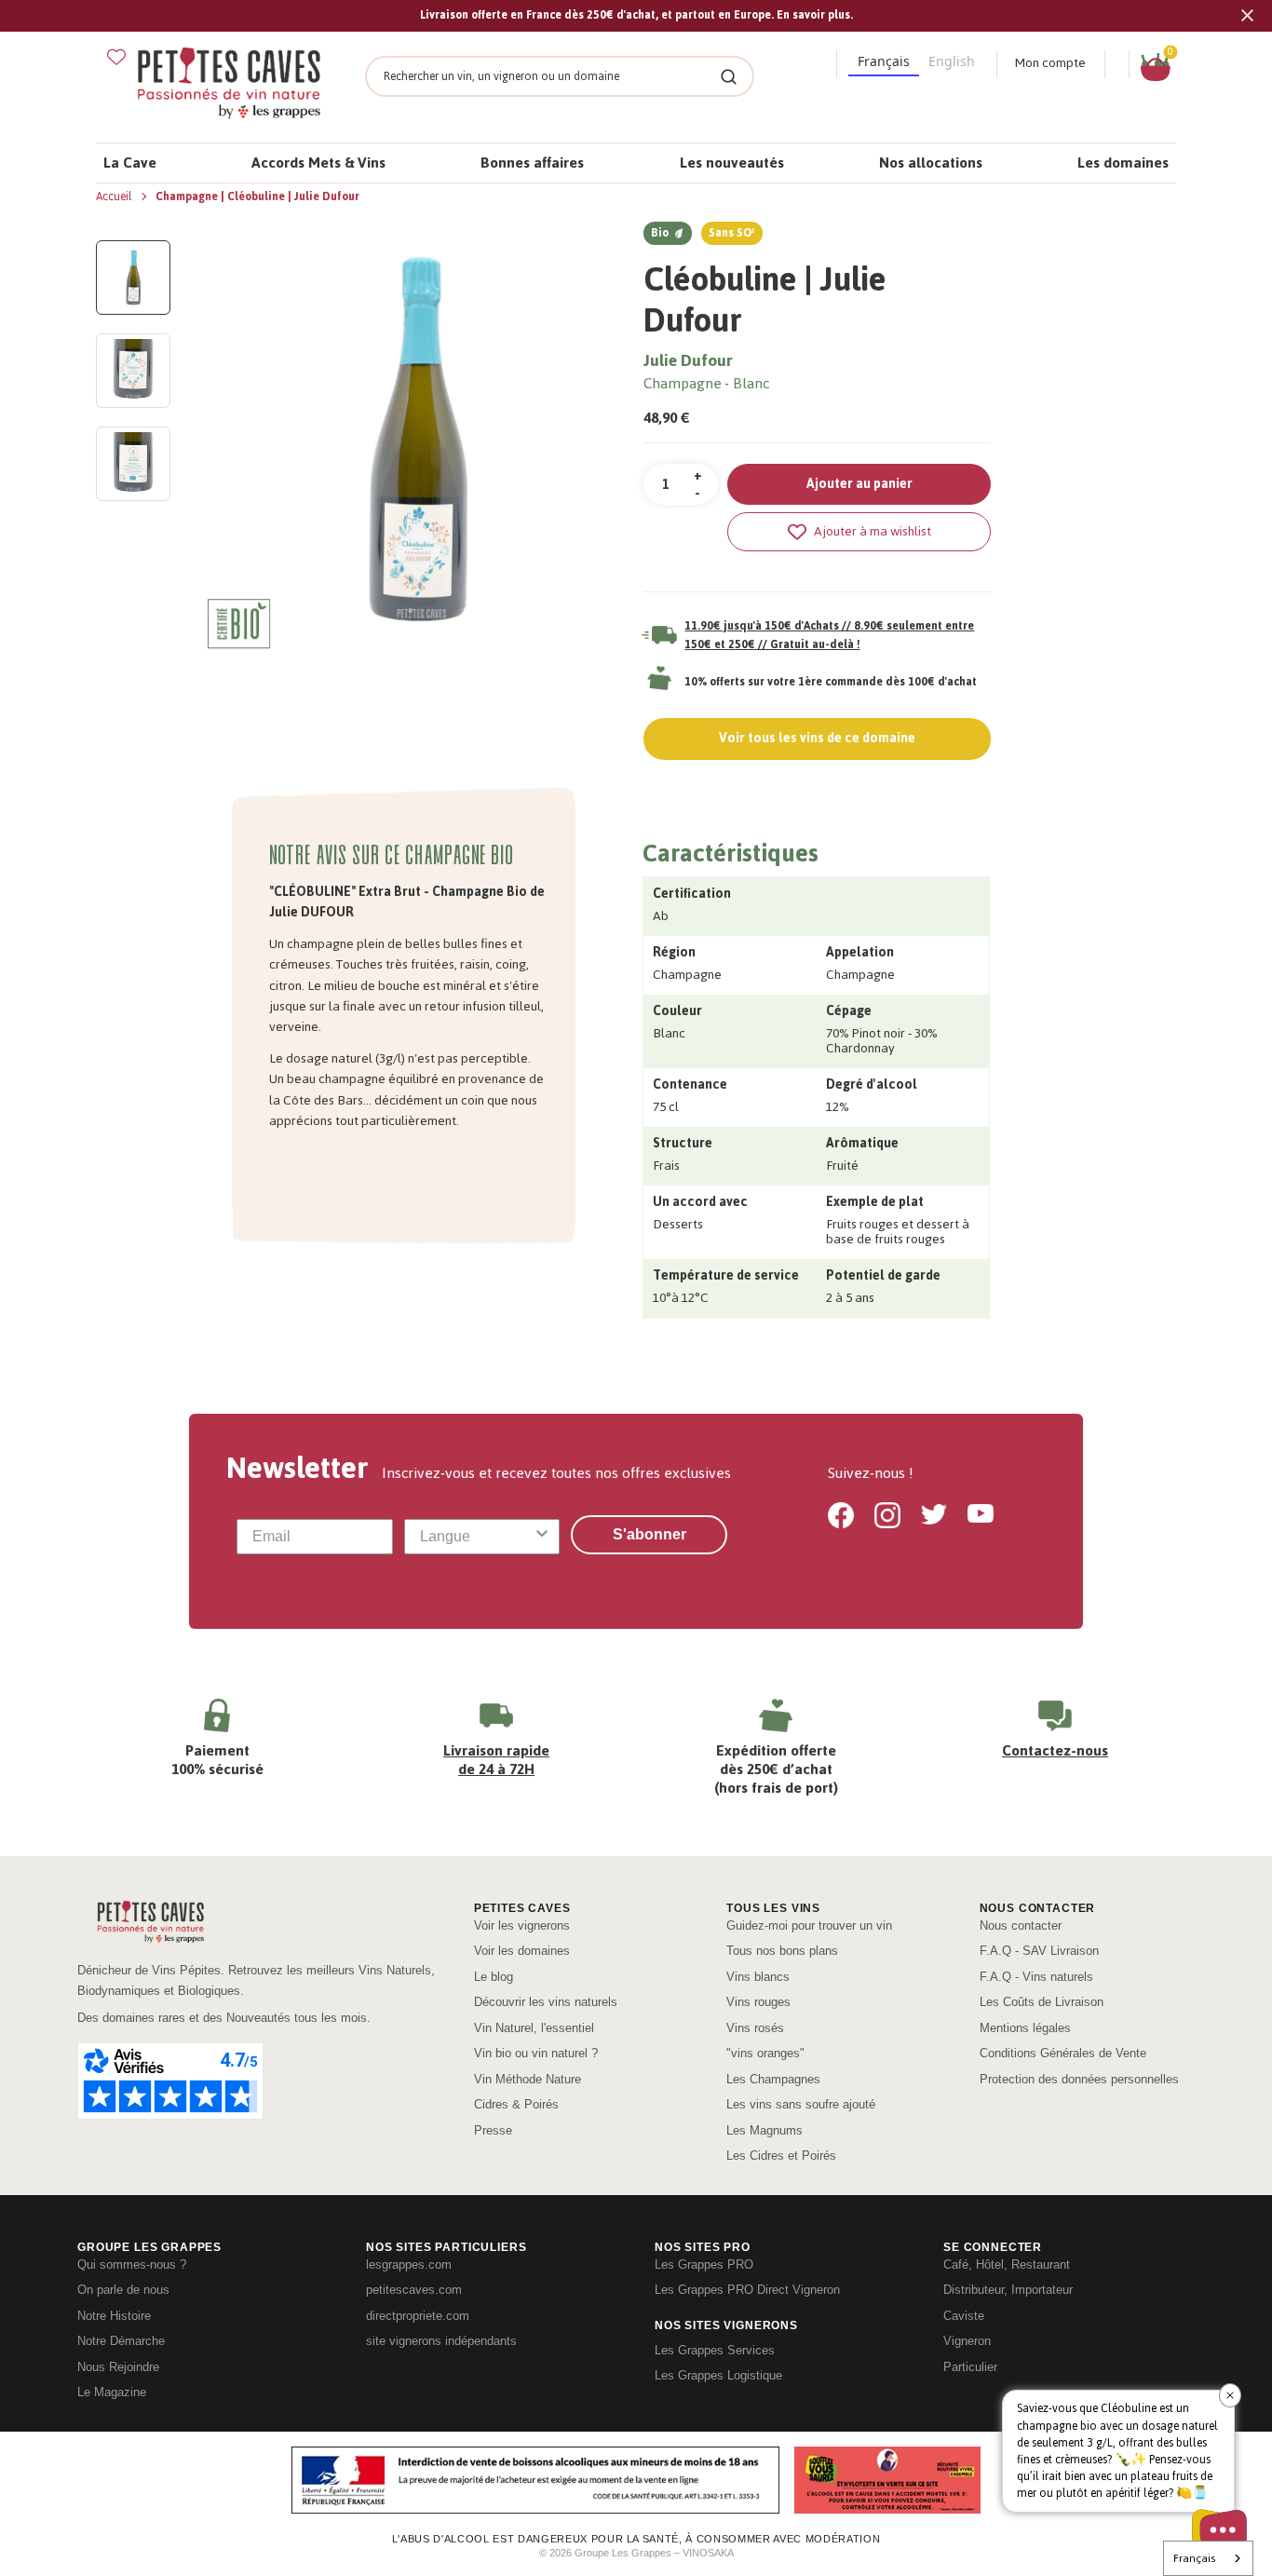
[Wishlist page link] (116, 57)
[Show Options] (542, 1537)
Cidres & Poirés (516, 2104)
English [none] (952, 61)
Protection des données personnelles (1079, 2079)
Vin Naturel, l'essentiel (534, 2028)
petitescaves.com (414, 2290)
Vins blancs (758, 1977)
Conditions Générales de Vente (1063, 2053)
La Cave (130, 163)
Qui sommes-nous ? (132, 2264)
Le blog (494, 1977)
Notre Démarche (121, 2341)
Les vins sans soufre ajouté (801, 2104)
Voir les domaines (522, 1951)
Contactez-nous (1055, 1750)
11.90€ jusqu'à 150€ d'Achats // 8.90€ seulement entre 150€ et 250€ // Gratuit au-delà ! (829, 635)
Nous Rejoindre (118, 2367)
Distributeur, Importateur (1008, 2290)
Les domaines (1123, 163)
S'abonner (650, 1534)
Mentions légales (1025, 2028)
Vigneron (967, 2341)
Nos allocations (931, 163)
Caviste (964, 2316)
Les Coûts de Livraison (1042, 2002)
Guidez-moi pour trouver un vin (809, 1925)
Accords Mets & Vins (318, 163)
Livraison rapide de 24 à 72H (496, 1760)
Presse (493, 2130)
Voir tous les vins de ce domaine (817, 738)
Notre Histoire (114, 2316)
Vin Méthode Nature (528, 2079)
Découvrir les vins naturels (546, 2002)
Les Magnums (765, 2130)
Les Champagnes (773, 2079)
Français (1194, 2558)
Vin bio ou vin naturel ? (536, 2053)
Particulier (970, 2367)
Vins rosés (755, 2028)
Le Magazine (112, 2392)
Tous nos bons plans (782, 1951)
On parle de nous (123, 2290)
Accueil (115, 197)
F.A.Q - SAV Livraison (1039, 1951)
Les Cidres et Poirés (781, 2156)
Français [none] (884, 61)
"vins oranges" (765, 2053)
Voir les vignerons (522, 1925)
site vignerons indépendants (441, 2341)
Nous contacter (1021, 1925)
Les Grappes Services (715, 2350)
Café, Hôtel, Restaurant (1007, 2264)
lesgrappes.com (409, 2264)
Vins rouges (758, 2002)
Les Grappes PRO (704, 2264)
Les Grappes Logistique (718, 2375)
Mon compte (1050, 63)
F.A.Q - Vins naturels (1036, 1977)
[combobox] (477, 1537)
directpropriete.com (418, 2316)
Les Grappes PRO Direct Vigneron (747, 2290)
